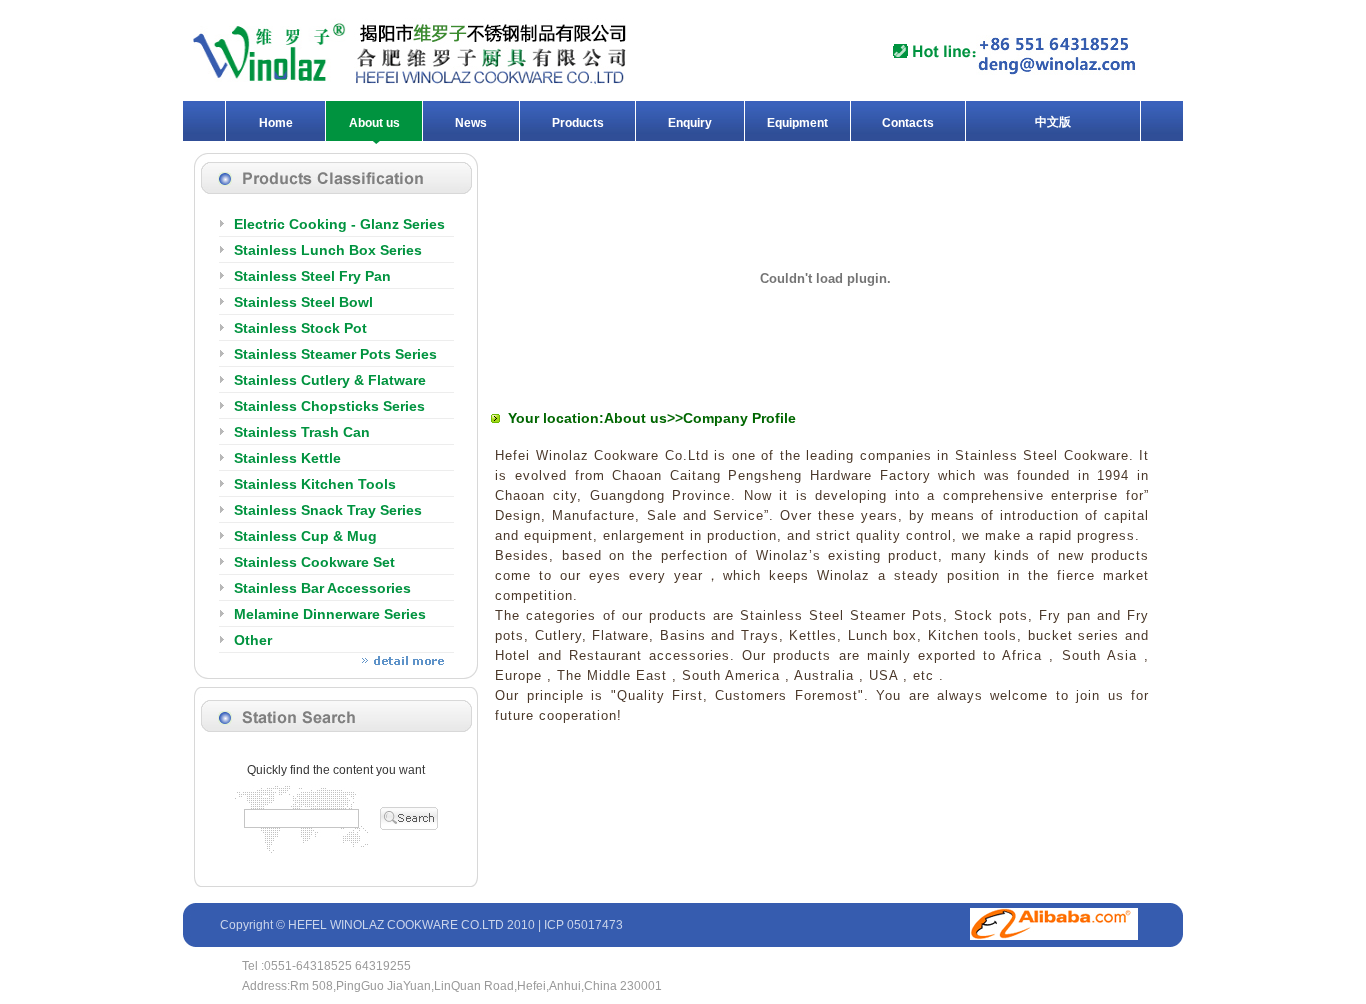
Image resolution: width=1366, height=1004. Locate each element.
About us (374, 123)
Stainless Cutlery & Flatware (330, 380)
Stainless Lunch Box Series (328, 250)
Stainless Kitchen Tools (315, 484)
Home (276, 123)
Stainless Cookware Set (314, 562)
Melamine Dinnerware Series (330, 614)
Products (578, 123)
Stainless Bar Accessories (322, 588)
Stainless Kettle (287, 458)
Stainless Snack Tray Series (328, 510)
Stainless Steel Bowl (303, 302)
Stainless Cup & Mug (305, 536)
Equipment (797, 123)
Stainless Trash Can (302, 432)
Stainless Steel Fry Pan (312, 276)
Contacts (908, 123)
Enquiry (690, 123)
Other (253, 640)
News (471, 123)
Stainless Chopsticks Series (329, 406)
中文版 (1053, 122)
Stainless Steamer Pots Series (335, 354)
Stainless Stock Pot (300, 328)
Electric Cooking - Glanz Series (339, 224)
